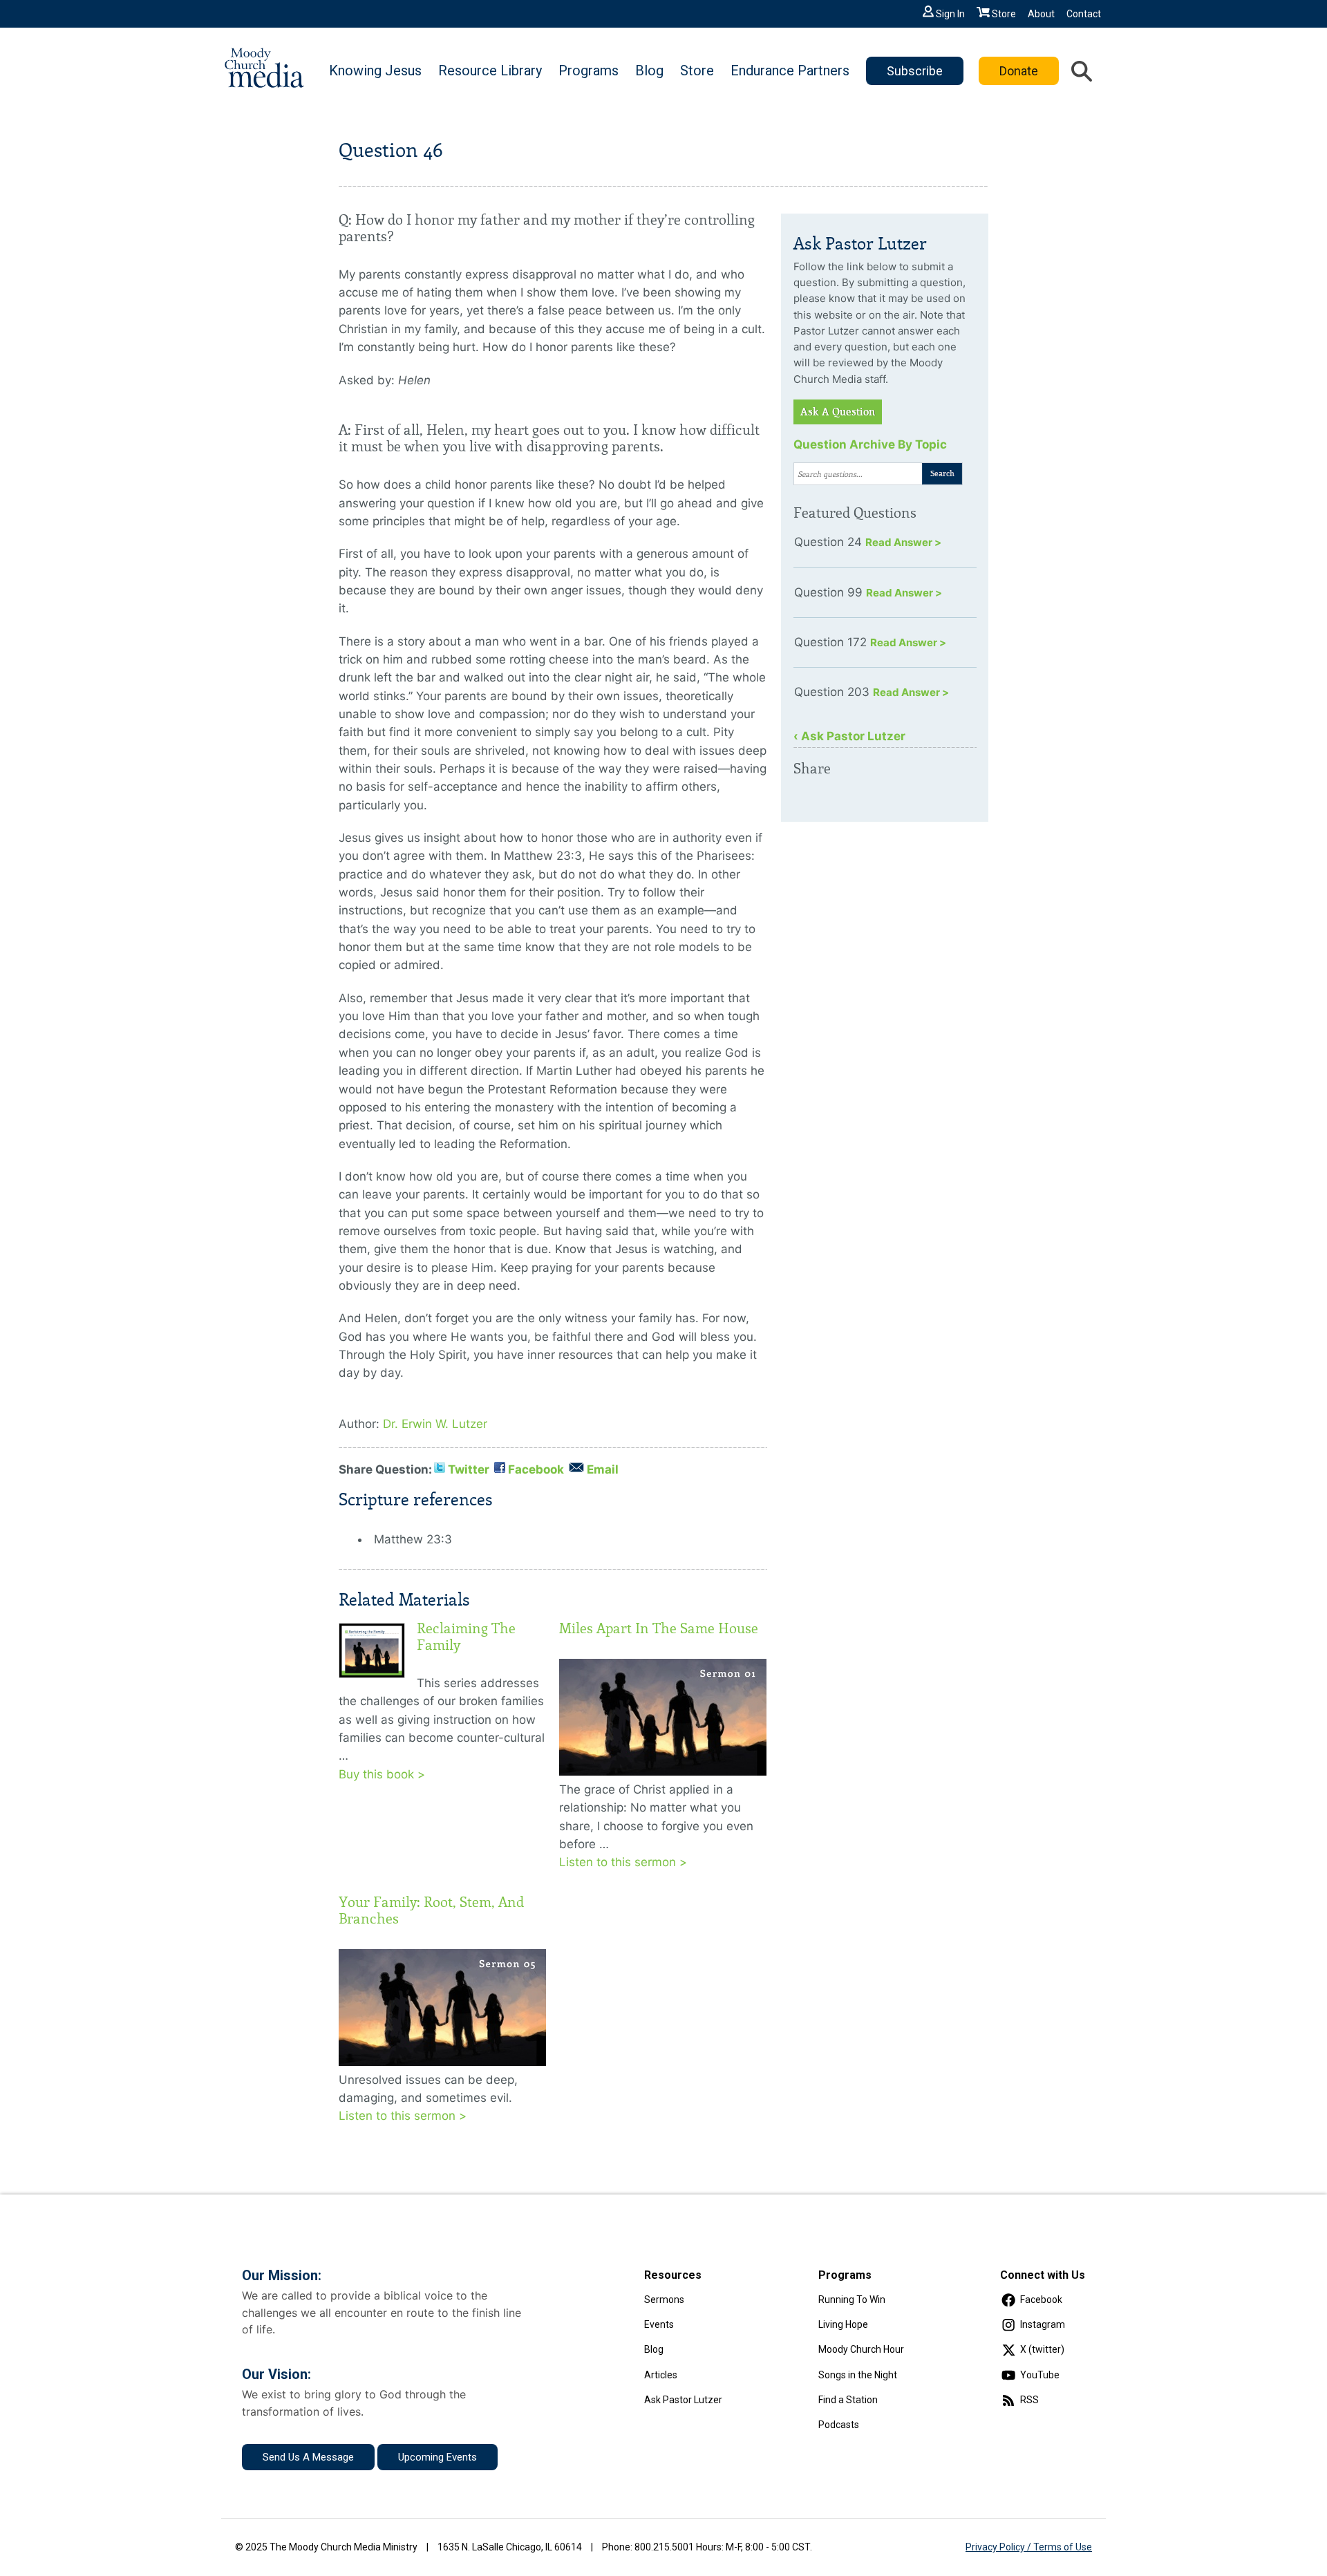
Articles (661, 2375)
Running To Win (852, 2300)
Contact (1084, 14)
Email (603, 1469)
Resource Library (490, 70)
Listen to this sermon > (623, 1862)
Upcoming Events (437, 2457)
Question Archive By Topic (870, 444)
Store (1004, 14)
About (1041, 14)
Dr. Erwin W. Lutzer (435, 1424)
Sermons (664, 2300)
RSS (1029, 2400)
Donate (1019, 71)
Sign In (950, 14)
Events (659, 2324)
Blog (649, 70)
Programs (589, 70)
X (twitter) (1042, 2349)
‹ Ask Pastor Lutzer (849, 736)
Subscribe (915, 71)
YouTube (1040, 2375)
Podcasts (839, 2425)
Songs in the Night (858, 2375)
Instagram (1043, 2324)
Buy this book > (382, 1774)
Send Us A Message (308, 2457)
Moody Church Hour (861, 2349)
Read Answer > (903, 542)
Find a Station (848, 2400)
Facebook (536, 1469)
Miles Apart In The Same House (659, 1628)
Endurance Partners (790, 70)
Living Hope (843, 2324)
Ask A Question (838, 412)
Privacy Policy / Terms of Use (1029, 2547)
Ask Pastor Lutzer (683, 2400)
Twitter (469, 1469)
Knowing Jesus (375, 70)
